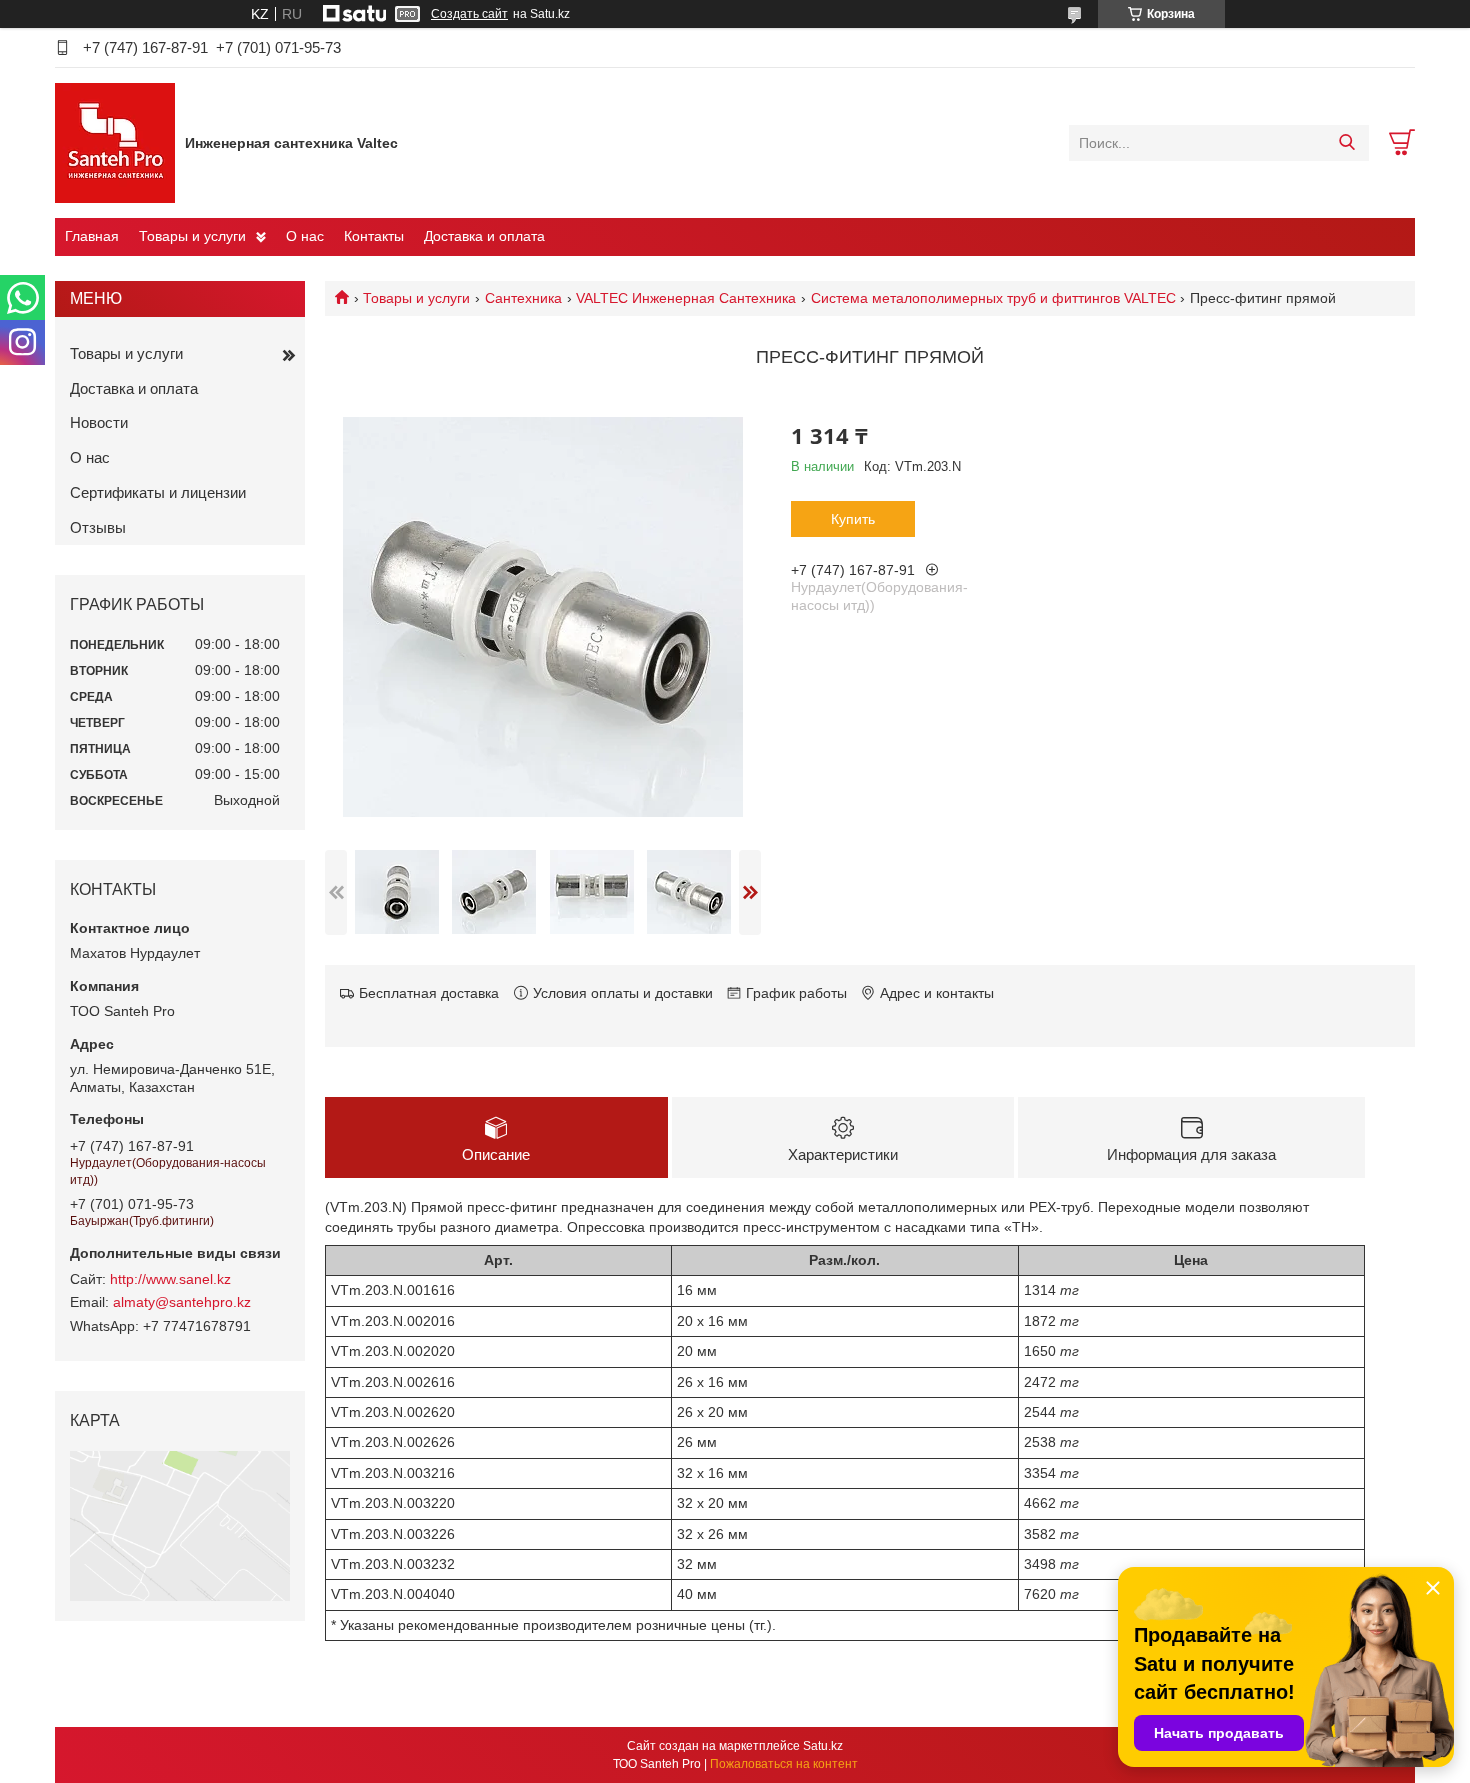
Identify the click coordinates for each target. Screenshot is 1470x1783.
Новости (99, 422)
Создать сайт (469, 14)
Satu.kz (823, 1746)
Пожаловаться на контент (784, 1764)
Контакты (374, 236)
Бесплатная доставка (429, 993)
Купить (853, 519)
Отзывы (98, 527)
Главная (92, 236)
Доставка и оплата (484, 236)
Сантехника (523, 298)
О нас (305, 236)
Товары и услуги (192, 236)
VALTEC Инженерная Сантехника (686, 298)
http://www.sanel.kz (170, 1279)
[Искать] (1346, 143)
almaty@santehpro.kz (182, 1302)
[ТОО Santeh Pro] (115, 142)
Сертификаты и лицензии (158, 492)
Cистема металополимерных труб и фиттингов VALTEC (993, 298)
